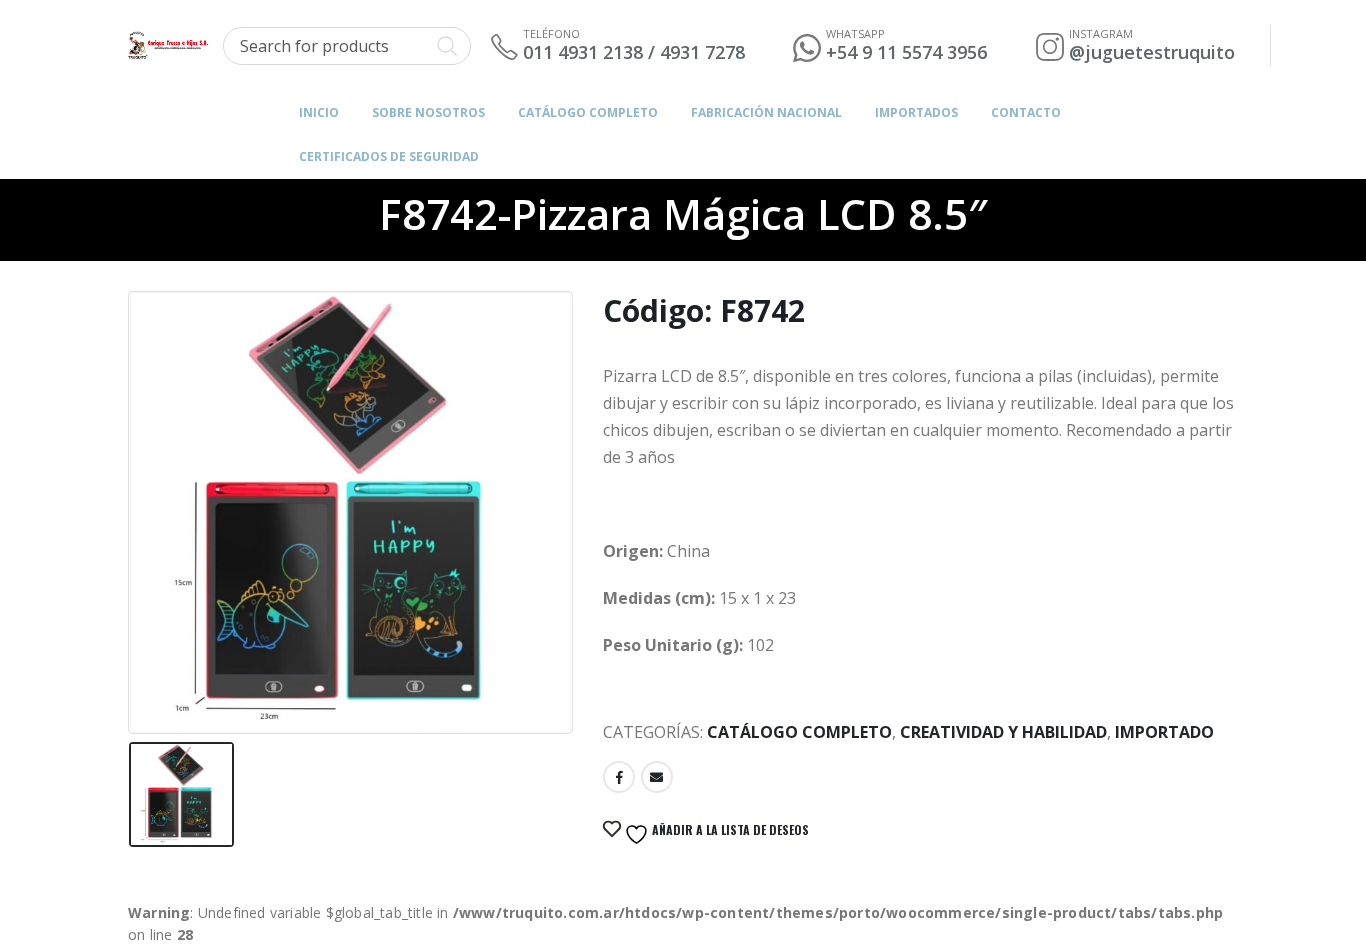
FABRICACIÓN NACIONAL (766, 112)
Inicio (319, 112)
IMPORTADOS (916, 112)
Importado (1164, 732)
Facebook (619, 777)
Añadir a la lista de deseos (729, 829)
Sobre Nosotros (428, 112)
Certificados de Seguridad (389, 156)
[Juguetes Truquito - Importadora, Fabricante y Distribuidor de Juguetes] (168, 45)
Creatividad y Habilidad (1003, 732)
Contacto (1026, 112)
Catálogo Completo (588, 112)
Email (657, 777)
